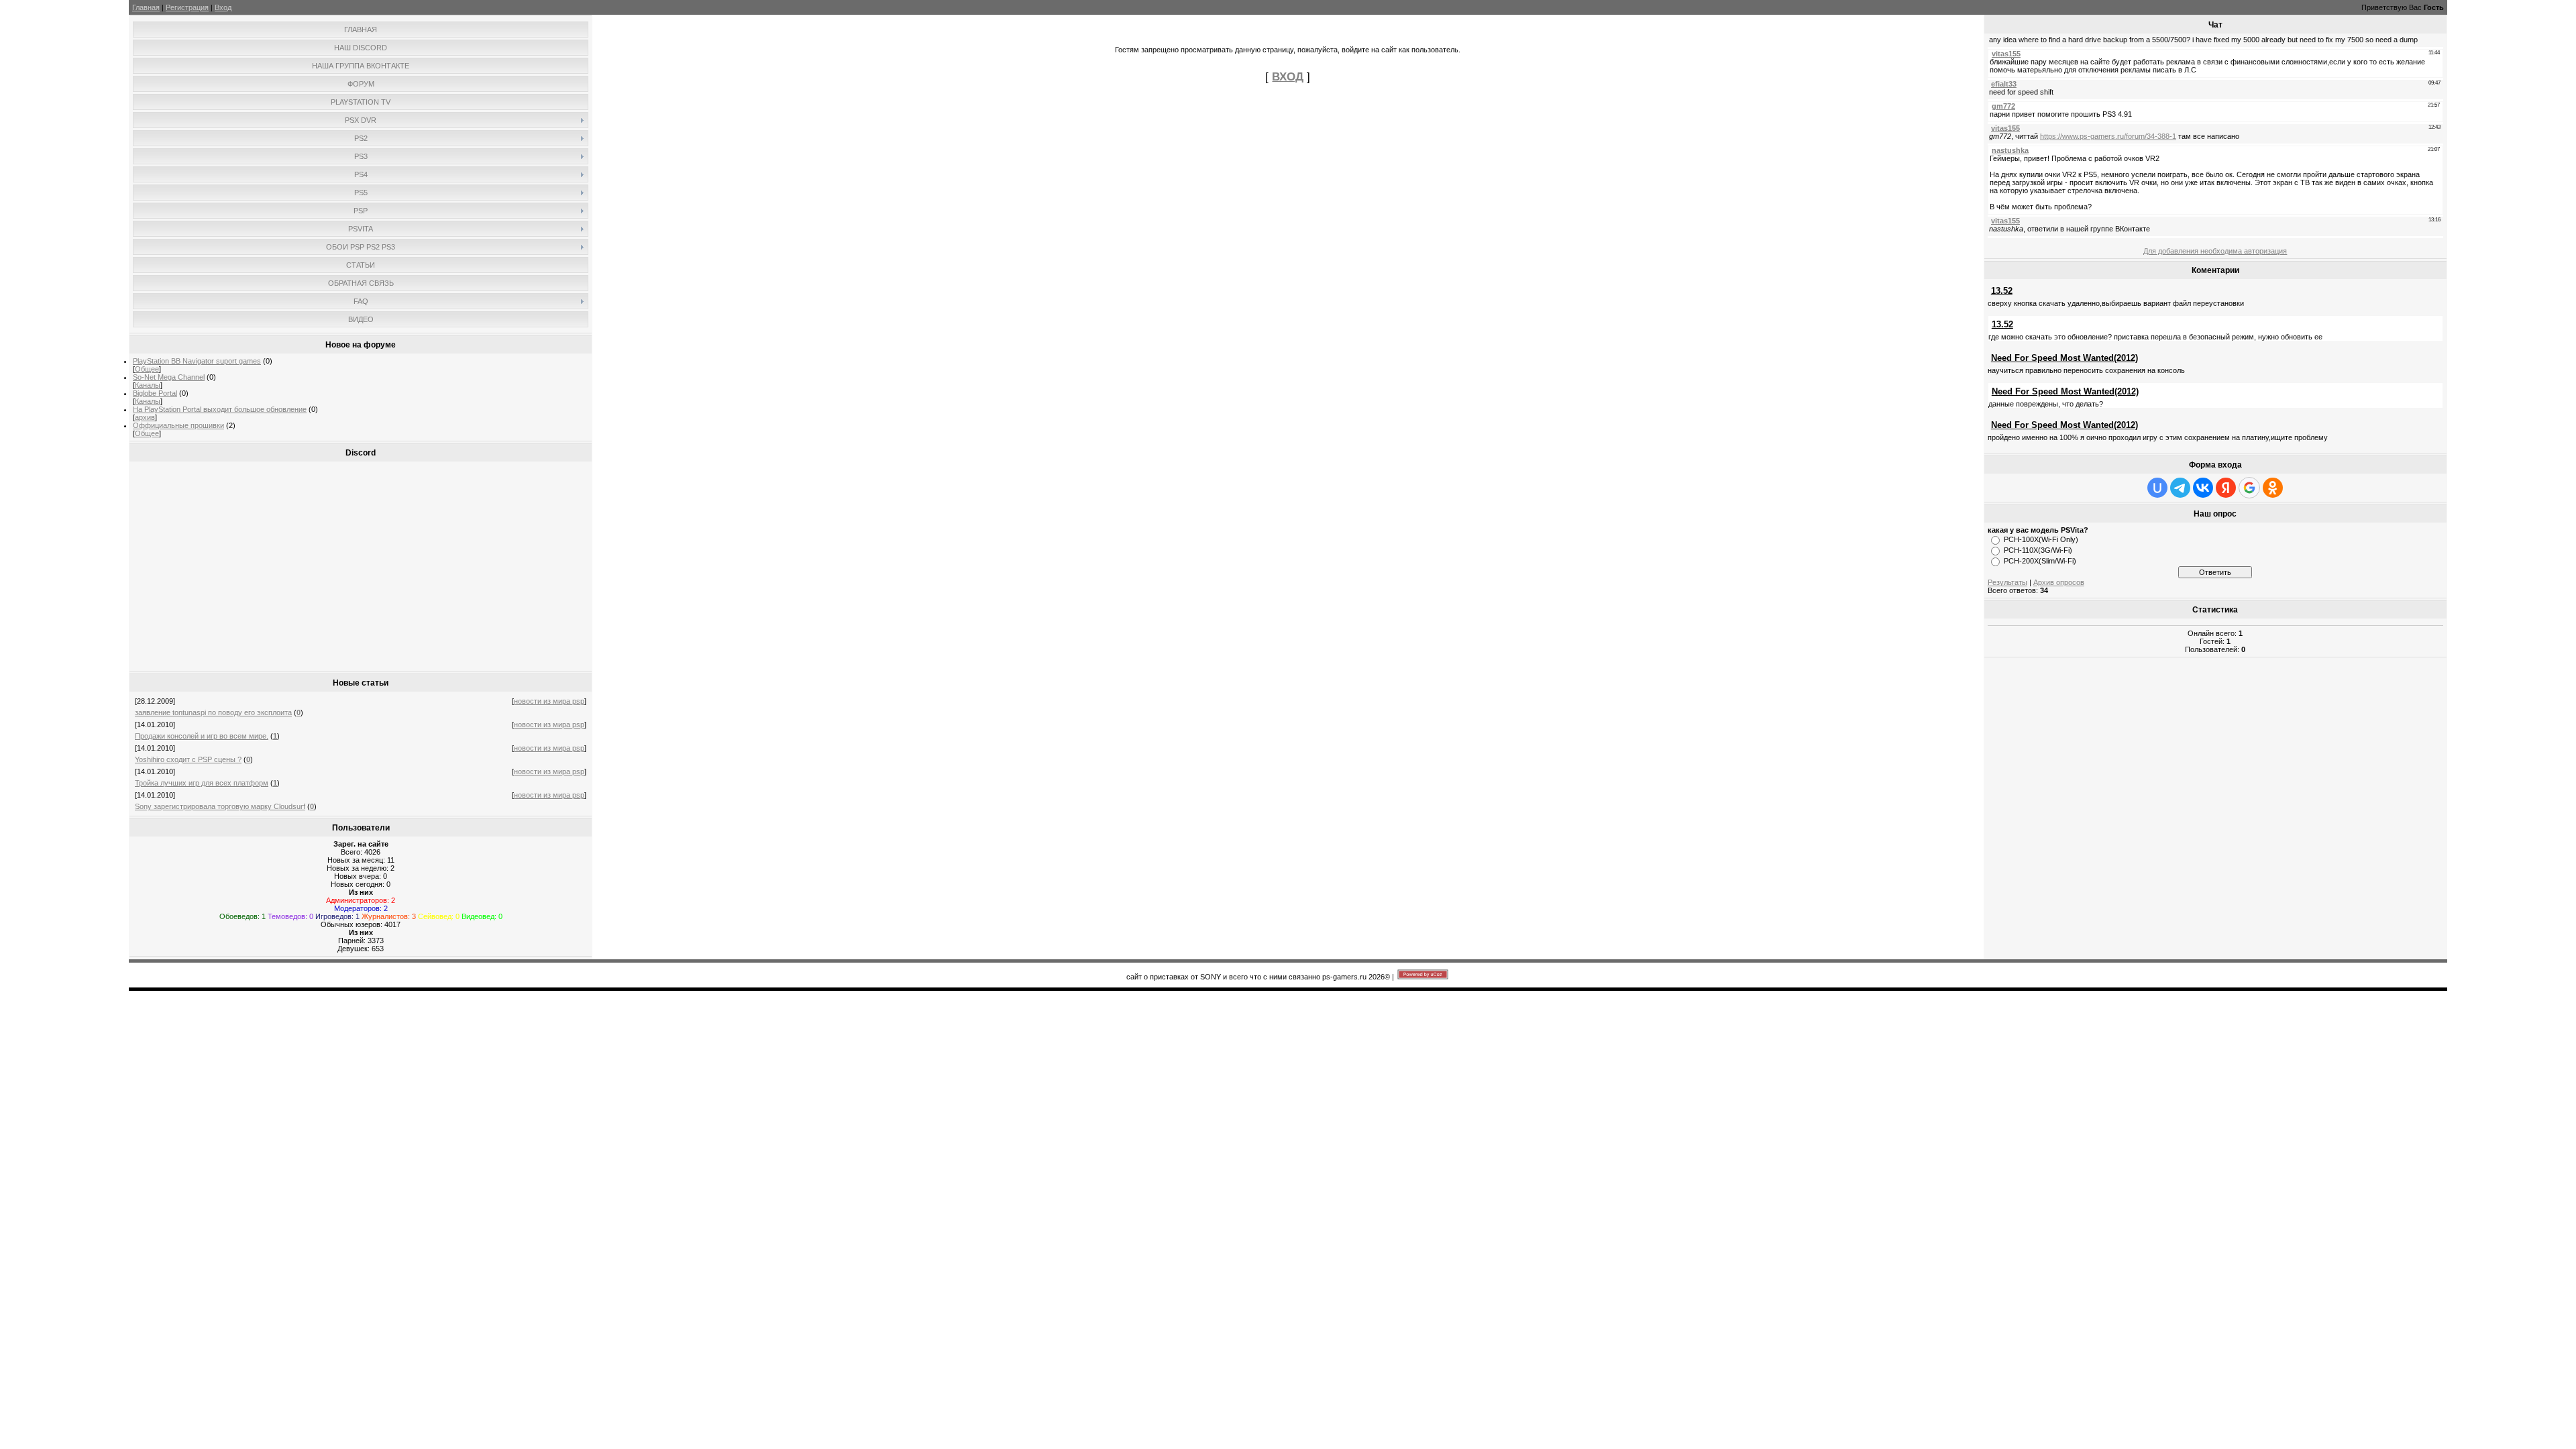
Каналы (148, 385)
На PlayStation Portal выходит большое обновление (220, 409)
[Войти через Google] (2249, 488)
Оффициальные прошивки (178, 425)
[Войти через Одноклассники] (2273, 488)
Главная (146, 7)
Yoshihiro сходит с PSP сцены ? (188, 759)
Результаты (2007, 582)
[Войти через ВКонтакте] (2203, 488)
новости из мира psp (549, 701)
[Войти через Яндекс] (2226, 488)
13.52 (2002, 291)
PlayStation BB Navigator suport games (197, 361)
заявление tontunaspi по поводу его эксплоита (213, 712)
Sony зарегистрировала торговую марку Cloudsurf (220, 806)
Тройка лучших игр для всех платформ (202, 783)
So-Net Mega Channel (169, 377)
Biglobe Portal (155, 393)
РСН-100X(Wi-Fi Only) (2041, 539)
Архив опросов (2059, 582)
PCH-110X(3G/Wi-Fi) (2038, 550)
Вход (223, 7)
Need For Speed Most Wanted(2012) (2064, 358)
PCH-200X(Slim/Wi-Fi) (2040, 561)
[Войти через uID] (2157, 488)
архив (145, 417)
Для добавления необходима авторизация (2215, 251)
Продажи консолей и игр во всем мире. (202, 736)
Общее (147, 369)
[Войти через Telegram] (2180, 488)
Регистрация (187, 7)
